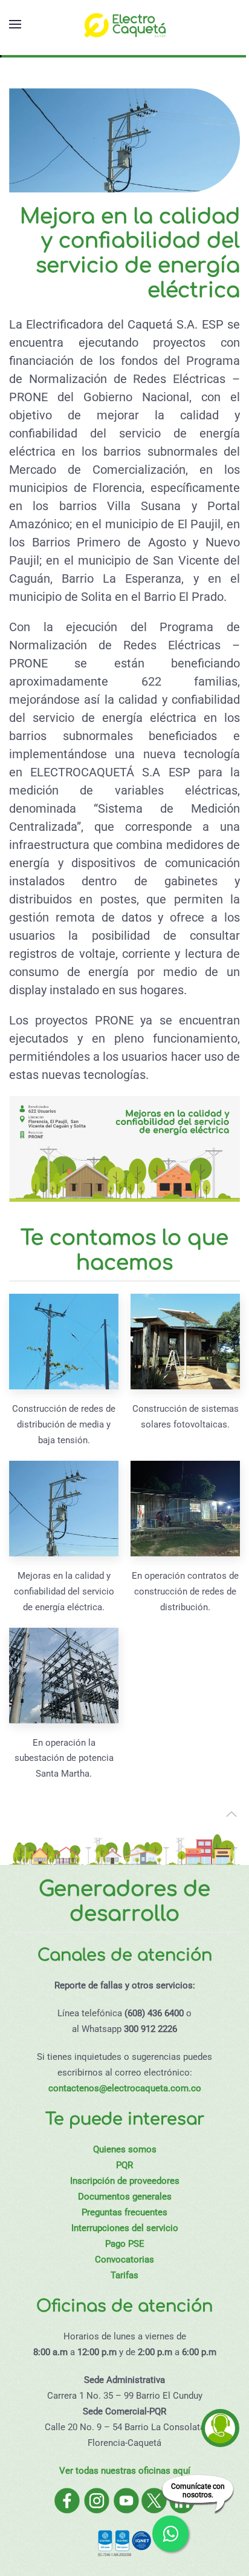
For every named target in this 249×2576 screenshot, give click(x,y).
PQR (124, 2165)
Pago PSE (125, 2244)
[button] (15, 24)
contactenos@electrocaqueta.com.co (125, 2088)
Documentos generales (125, 2197)
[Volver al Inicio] (124, 24)
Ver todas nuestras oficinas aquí (125, 2471)
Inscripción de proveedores (125, 2181)
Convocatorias (124, 2260)
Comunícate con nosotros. (198, 2491)
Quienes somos (125, 2149)
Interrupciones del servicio (125, 2228)
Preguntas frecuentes (124, 2212)
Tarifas (124, 2275)
